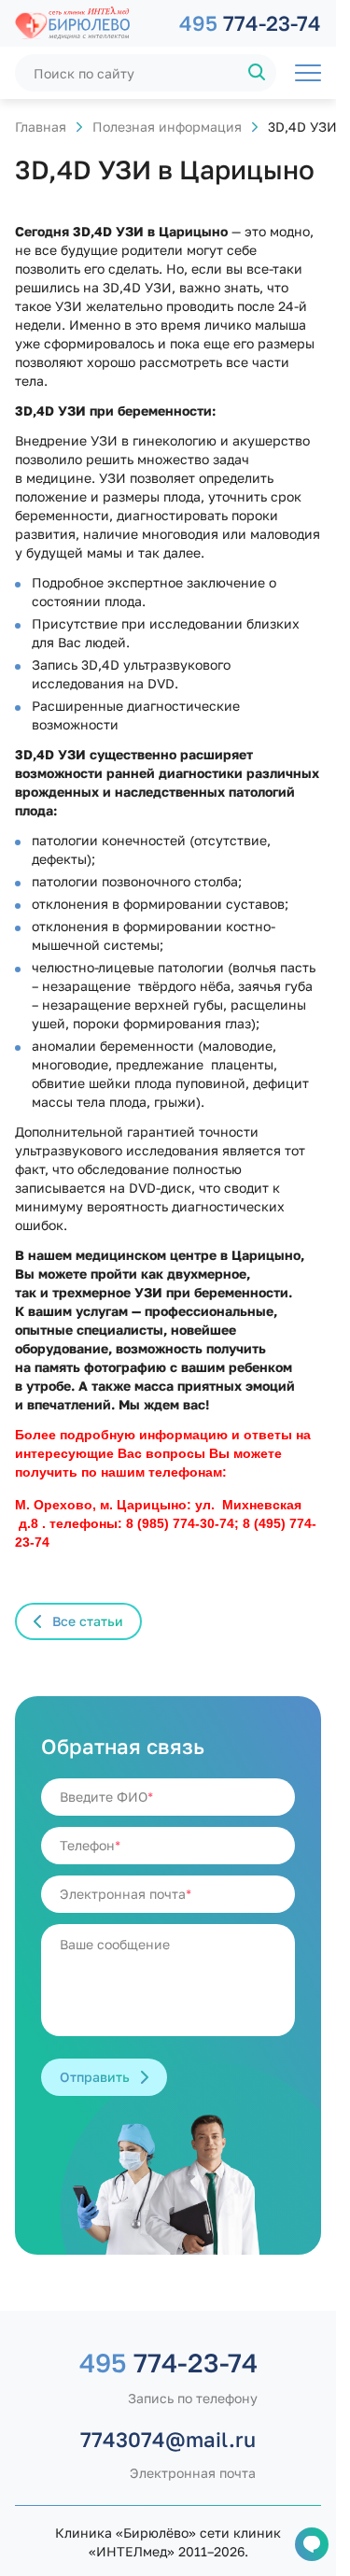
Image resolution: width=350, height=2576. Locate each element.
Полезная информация (167, 127)
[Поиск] (258, 73)
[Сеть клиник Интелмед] (88, 23)
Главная (41, 127)
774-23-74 (250, 23)
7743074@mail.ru (168, 2439)
